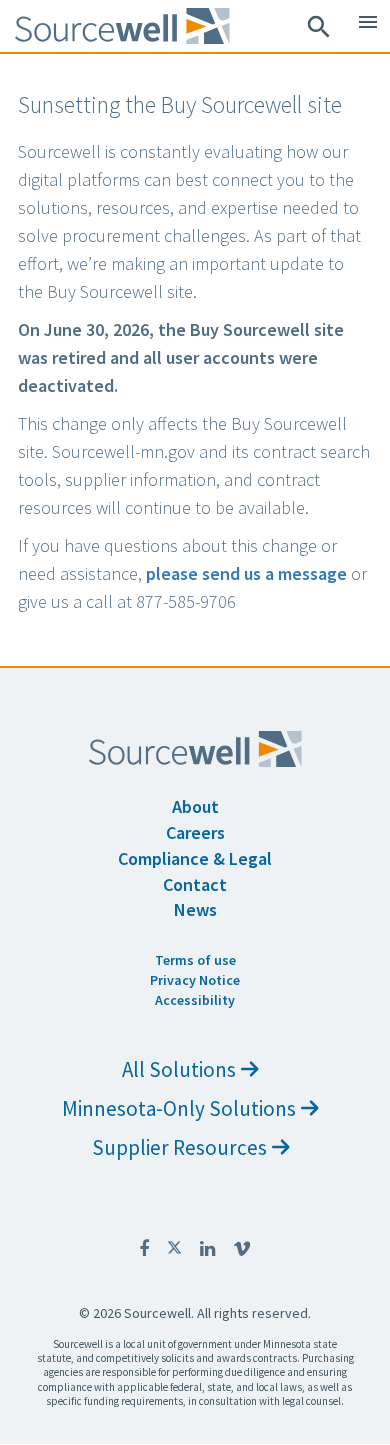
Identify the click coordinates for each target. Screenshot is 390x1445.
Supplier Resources (179, 1147)
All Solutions (179, 1069)
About (195, 806)
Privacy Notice (195, 980)
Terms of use (195, 960)
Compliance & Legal (195, 858)
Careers (195, 832)
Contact (195, 884)
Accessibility (195, 1000)
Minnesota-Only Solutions (179, 1108)
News (195, 909)
